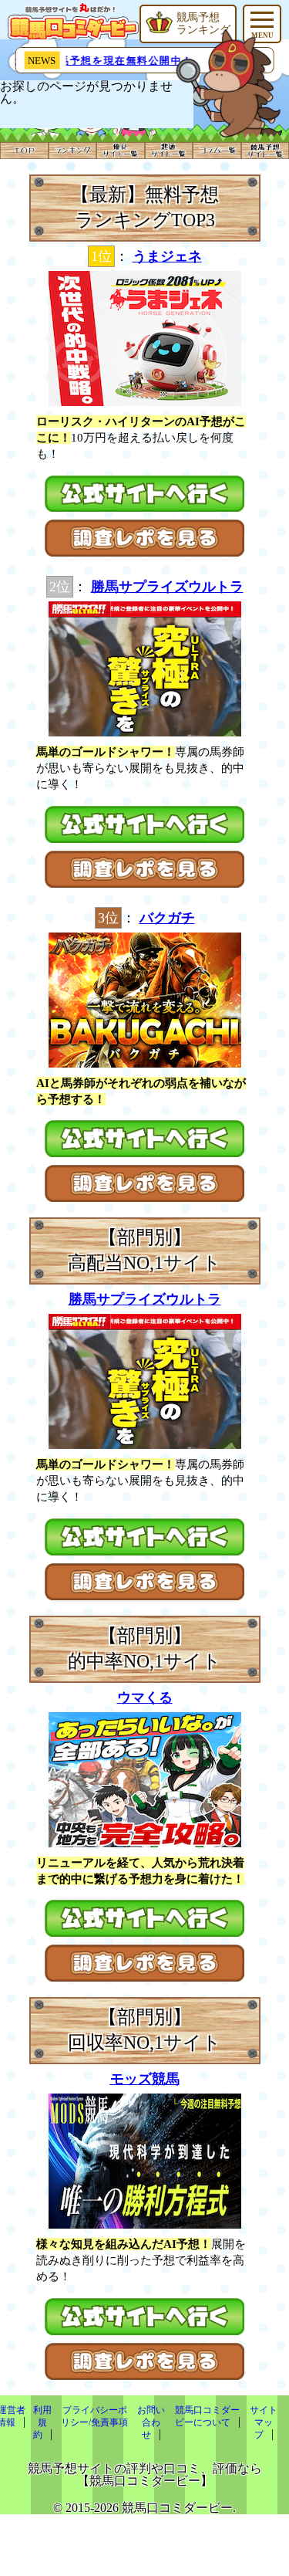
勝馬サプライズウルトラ (167, 587)
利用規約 (43, 2422)
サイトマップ (264, 2422)
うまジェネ (167, 256)
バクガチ (167, 918)
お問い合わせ (151, 2422)
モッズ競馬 (145, 2079)
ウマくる (145, 1698)
